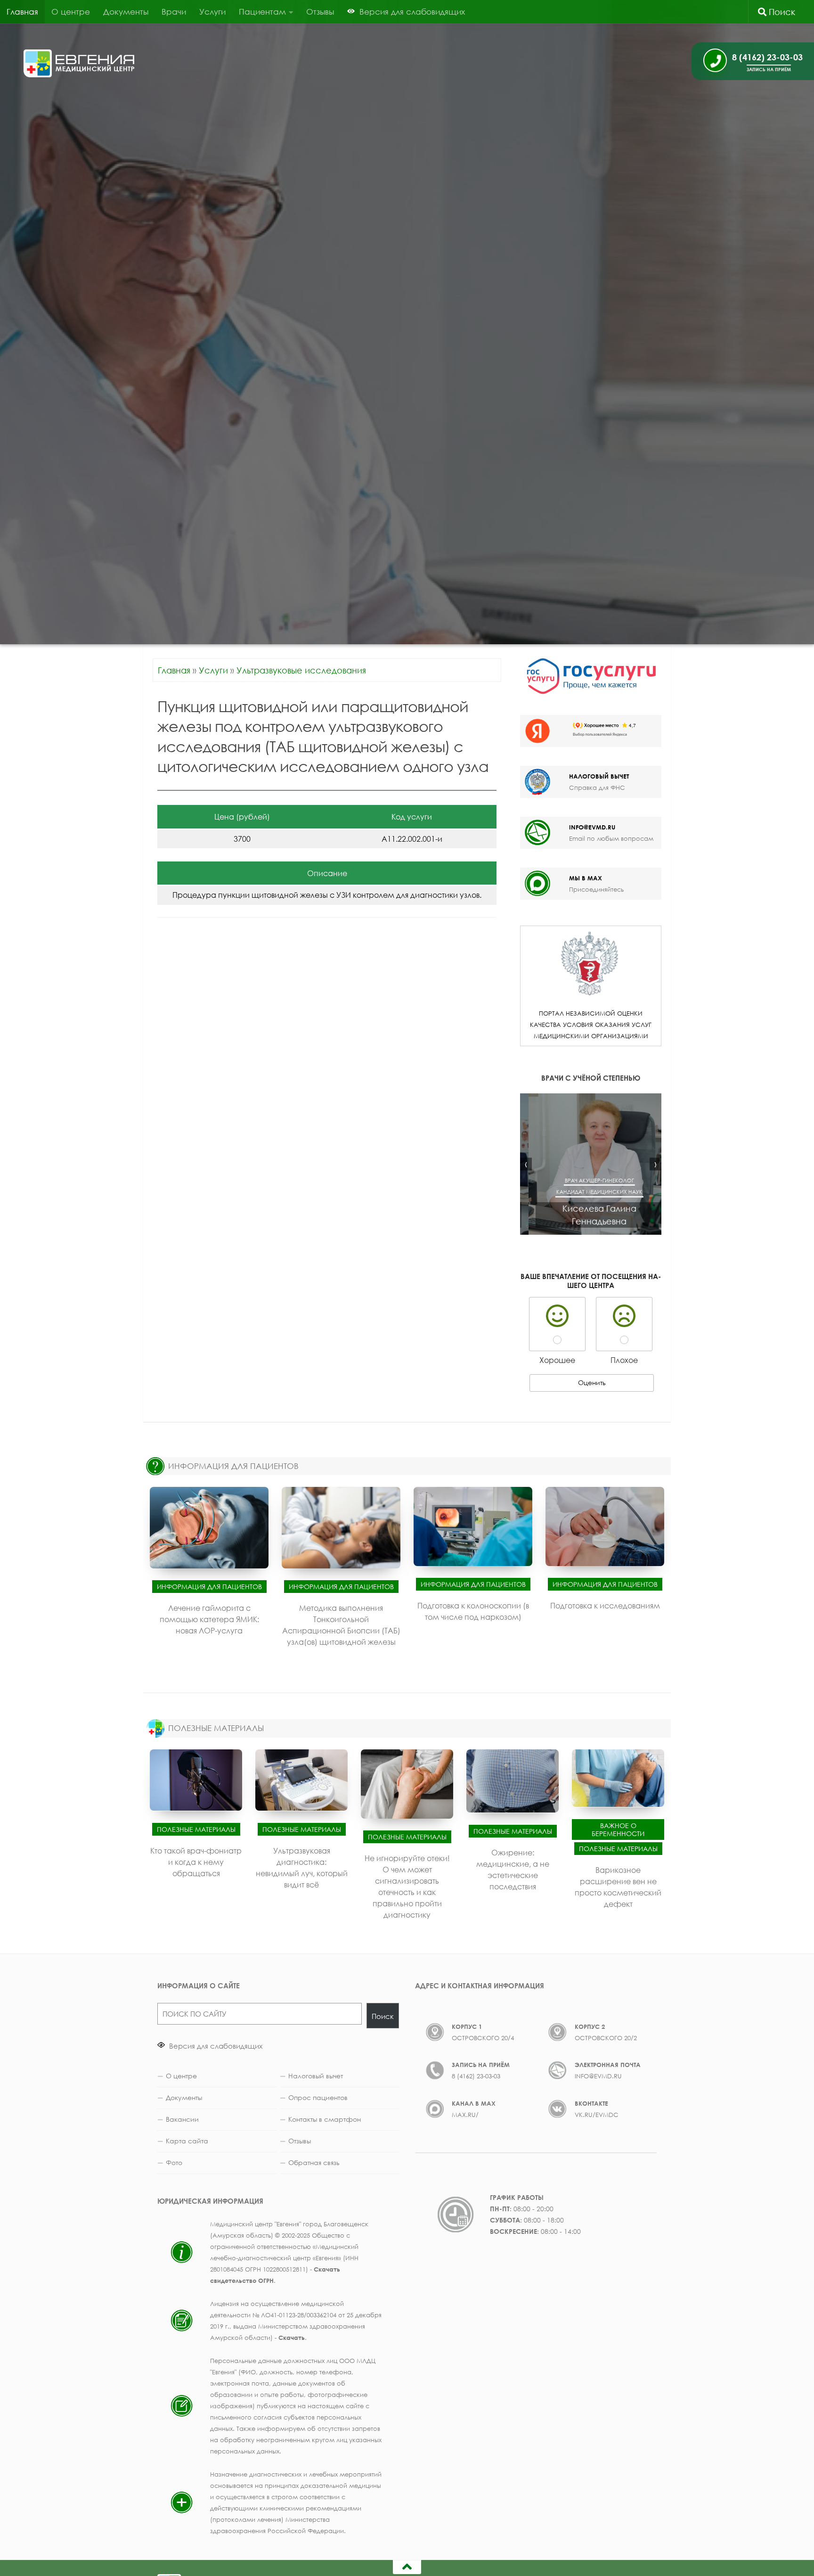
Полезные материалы (196, 1829)
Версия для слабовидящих (215, 2046)
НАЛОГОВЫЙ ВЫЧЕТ (599, 776)
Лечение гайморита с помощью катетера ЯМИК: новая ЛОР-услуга (209, 1619)
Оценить (592, 1382)
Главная (22, 12)
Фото (174, 2162)
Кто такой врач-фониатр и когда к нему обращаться (196, 1862)
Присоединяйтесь (596, 889)
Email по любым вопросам (611, 838)
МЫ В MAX (586, 878)
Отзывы (320, 12)
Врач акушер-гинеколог (591, 1180)
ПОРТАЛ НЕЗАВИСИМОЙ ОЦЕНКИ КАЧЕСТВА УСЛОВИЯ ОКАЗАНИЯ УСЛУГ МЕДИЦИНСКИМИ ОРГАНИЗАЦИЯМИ (591, 1025)
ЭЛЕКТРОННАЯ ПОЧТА (608, 2065)
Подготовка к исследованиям (605, 1606)
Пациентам (262, 12)
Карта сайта (187, 2141)
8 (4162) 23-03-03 (476, 2076)
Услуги (212, 12)
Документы (126, 12)
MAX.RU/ (465, 2115)
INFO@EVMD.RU (592, 827)
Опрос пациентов (318, 2097)
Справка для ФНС (597, 788)
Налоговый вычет (316, 2076)
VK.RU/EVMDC (597, 2115)
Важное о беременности (618, 1829)
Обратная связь (314, 2162)
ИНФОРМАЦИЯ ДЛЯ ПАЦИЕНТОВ (233, 1466)
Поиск (781, 12)
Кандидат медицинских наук (591, 1192)
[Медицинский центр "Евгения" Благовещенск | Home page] (79, 63)
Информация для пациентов (209, 1587)
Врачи (174, 12)
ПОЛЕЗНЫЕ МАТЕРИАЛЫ (216, 1728)
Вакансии (182, 2119)
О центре (71, 12)
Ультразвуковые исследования (301, 670)
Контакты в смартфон (325, 2119)
